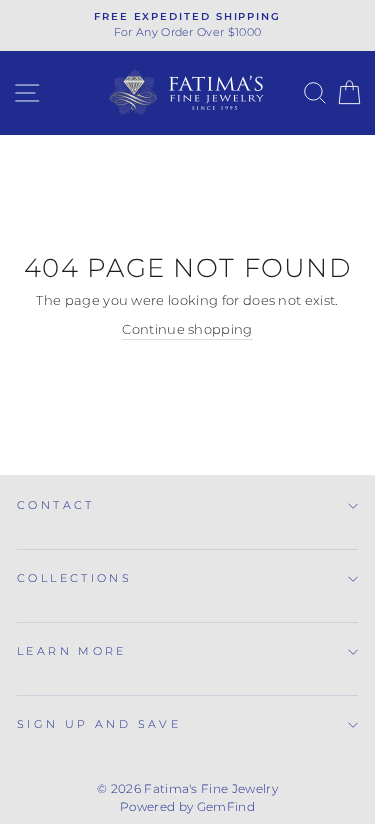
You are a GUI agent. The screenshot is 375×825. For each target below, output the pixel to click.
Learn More (72, 651)
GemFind (226, 806)
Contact (56, 505)
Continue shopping (187, 329)
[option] (187, 25)
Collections (74, 578)
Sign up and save (99, 724)
